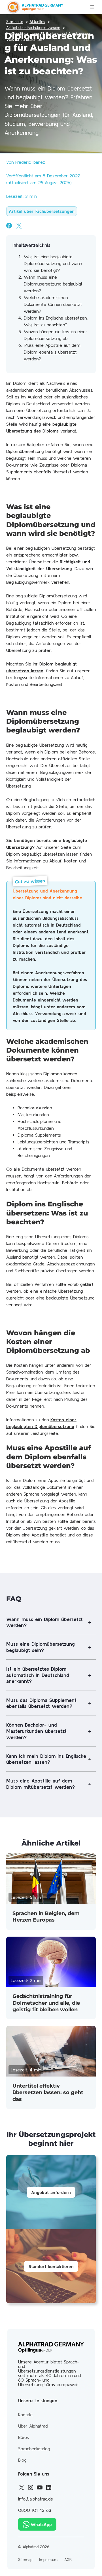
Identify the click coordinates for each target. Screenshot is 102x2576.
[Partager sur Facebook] (9, 226)
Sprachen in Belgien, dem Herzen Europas (46, 1917)
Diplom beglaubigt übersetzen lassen (42, 854)
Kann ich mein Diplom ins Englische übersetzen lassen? (46, 1759)
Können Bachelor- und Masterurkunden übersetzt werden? (36, 1731)
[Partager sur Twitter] (19, 226)
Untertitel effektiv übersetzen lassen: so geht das (48, 2093)
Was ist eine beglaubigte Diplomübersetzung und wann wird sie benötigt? (53, 263)
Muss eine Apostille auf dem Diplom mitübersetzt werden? (41, 1784)
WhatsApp (41, 2524)
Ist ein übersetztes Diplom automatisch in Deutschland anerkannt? (38, 1675)
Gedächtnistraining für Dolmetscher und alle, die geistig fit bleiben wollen (46, 2003)
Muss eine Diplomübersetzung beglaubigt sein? (41, 1647)
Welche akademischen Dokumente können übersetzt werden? (53, 304)
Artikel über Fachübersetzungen (42, 211)
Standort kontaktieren (51, 2266)
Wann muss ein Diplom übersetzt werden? (44, 1622)
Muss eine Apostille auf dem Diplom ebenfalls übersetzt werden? (52, 352)
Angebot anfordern (51, 2192)
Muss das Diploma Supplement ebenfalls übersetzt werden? (41, 1703)
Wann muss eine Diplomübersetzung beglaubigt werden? (53, 284)
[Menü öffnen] (92, 7)
